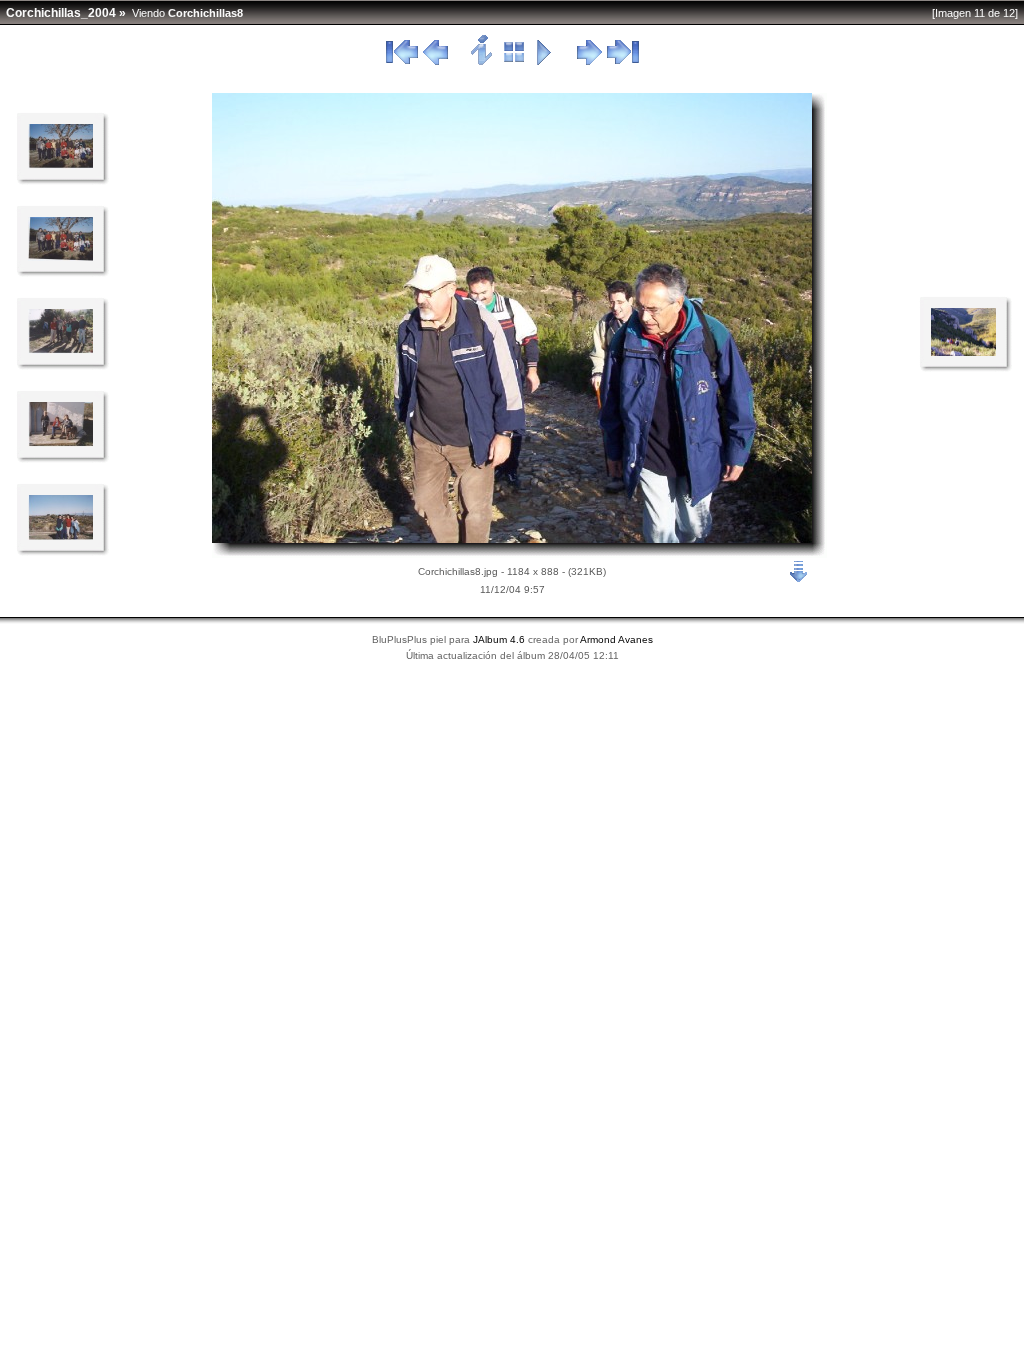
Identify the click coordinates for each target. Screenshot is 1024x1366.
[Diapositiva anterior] (435, 62)
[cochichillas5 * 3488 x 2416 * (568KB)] (60, 443)
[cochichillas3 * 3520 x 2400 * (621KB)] (60, 257)
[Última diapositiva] (623, 62)
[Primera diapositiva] (402, 62)
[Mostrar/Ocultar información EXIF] (482, 62)
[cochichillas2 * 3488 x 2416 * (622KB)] (60, 165)
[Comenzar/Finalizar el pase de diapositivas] (544, 62)
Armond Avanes (616, 639)
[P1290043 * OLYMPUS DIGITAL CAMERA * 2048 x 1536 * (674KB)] (963, 352)
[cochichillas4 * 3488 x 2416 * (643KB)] (60, 350)
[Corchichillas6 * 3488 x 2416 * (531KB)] (60, 536)
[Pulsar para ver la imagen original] (512, 539)
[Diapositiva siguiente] (589, 62)
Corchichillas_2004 (61, 13)
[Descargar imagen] (799, 570)
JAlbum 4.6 (499, 639)
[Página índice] (514, 62)
